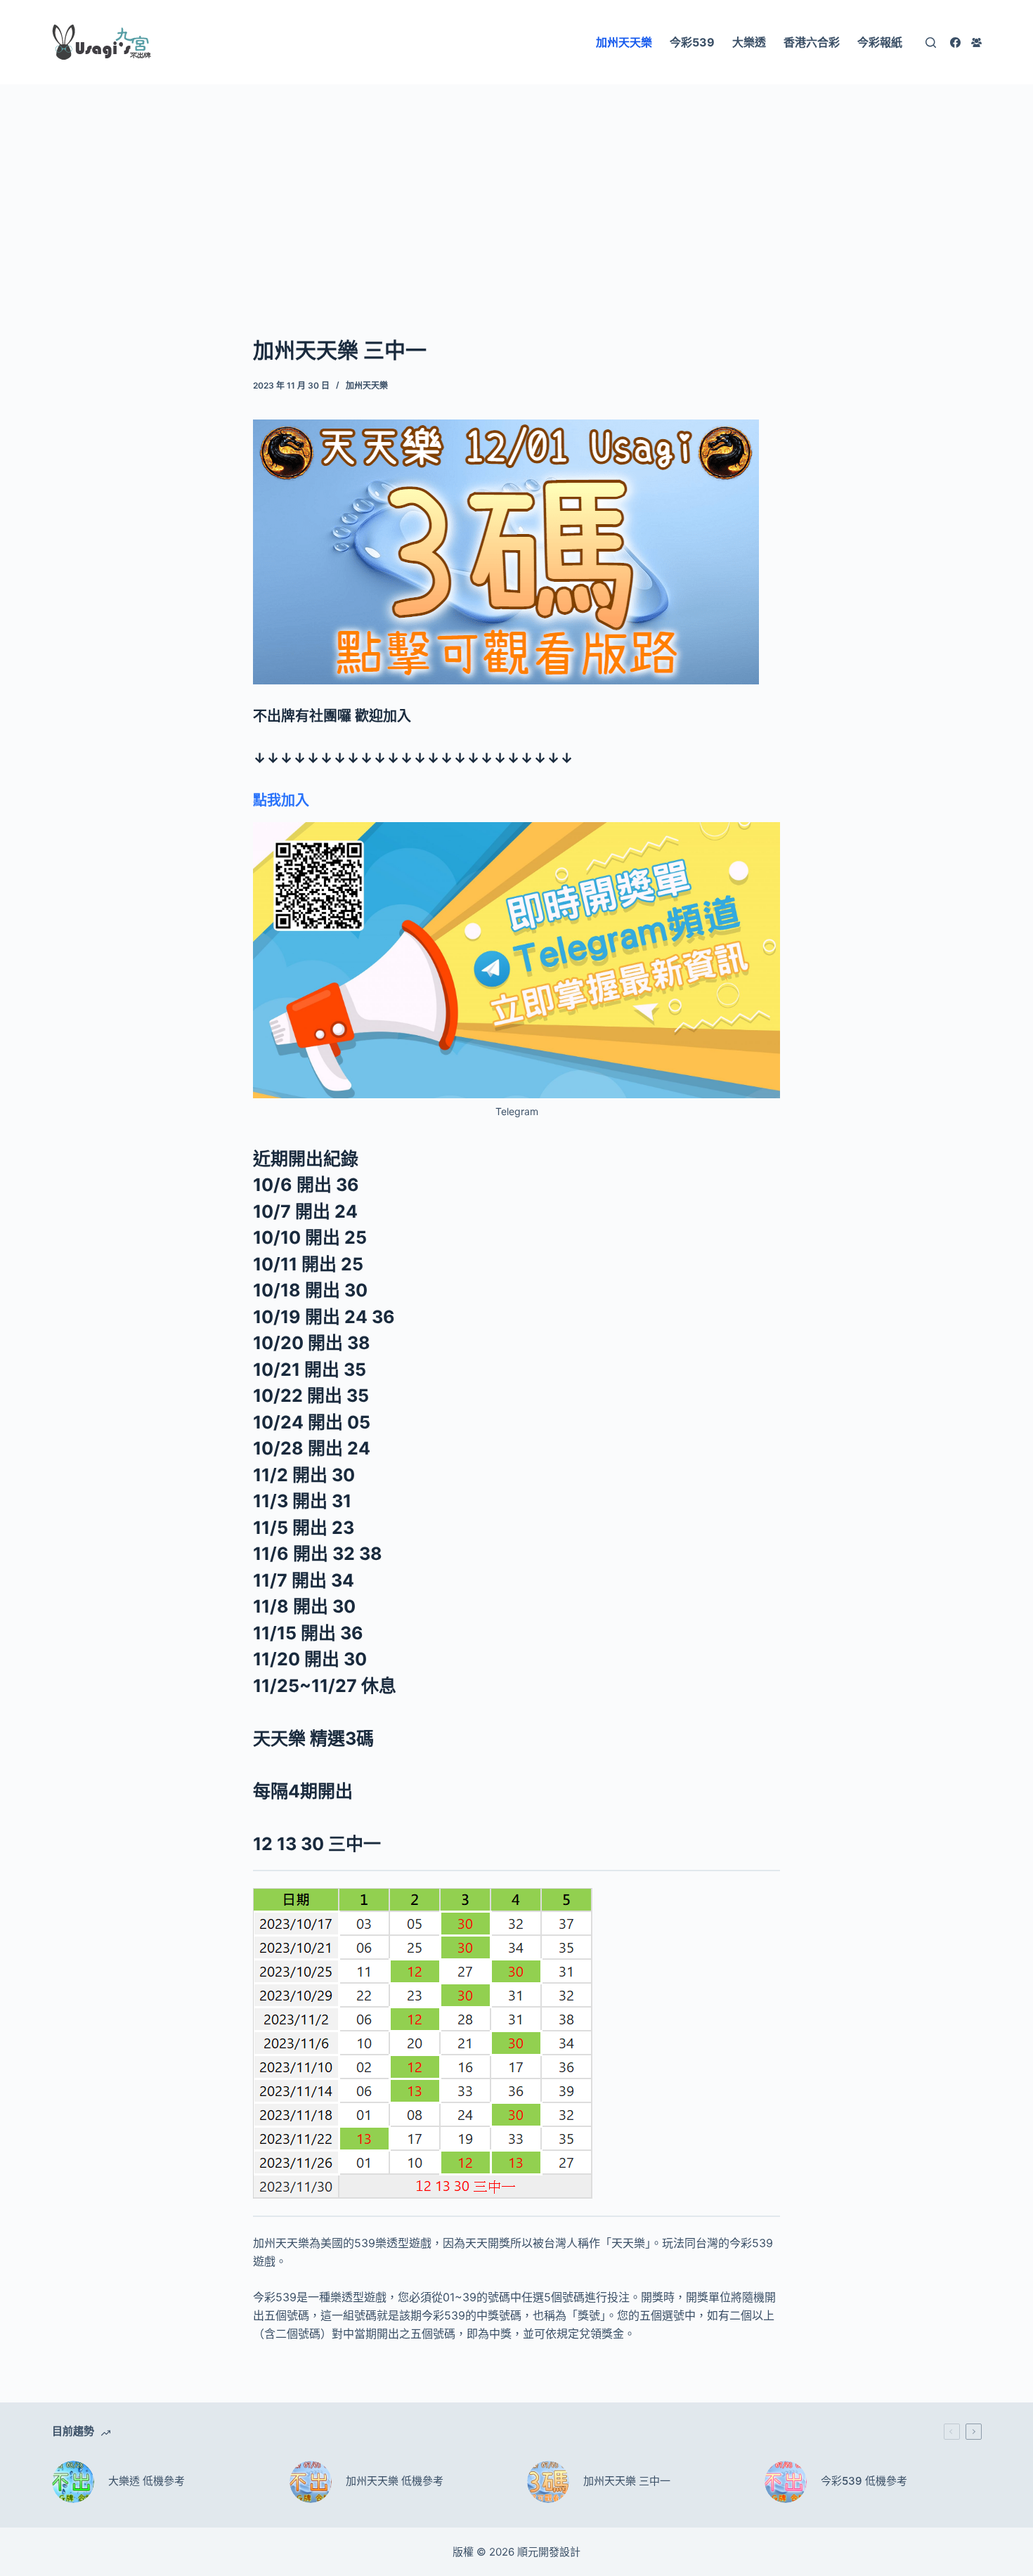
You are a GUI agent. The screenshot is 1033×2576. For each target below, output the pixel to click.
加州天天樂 (367, 385)
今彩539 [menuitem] (692, 42)
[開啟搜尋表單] (931, 43)
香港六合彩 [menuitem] (812, 42)
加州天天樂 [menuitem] (624, 42)
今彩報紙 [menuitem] (880, 42)
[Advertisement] (516, 188)
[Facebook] (955, 43)
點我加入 (281, 800)
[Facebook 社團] (976, 43)
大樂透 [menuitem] (749, 42)
